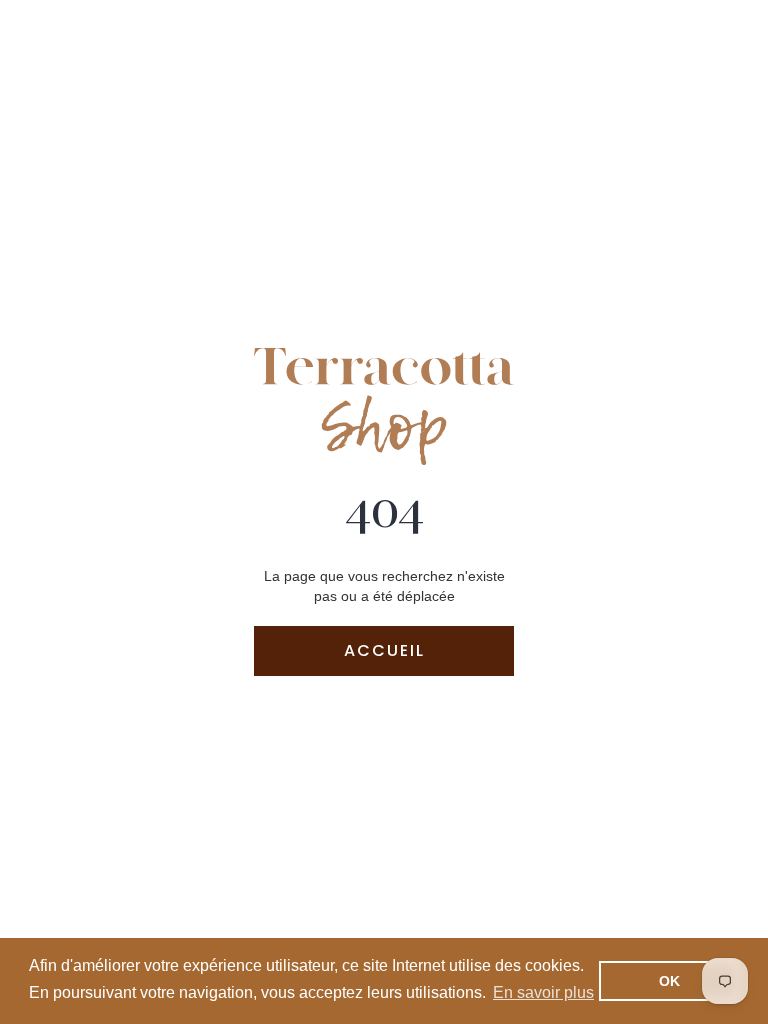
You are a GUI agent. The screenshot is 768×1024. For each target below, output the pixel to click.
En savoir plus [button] (543, 992)
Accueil (384, 650)
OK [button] (669, 981)
